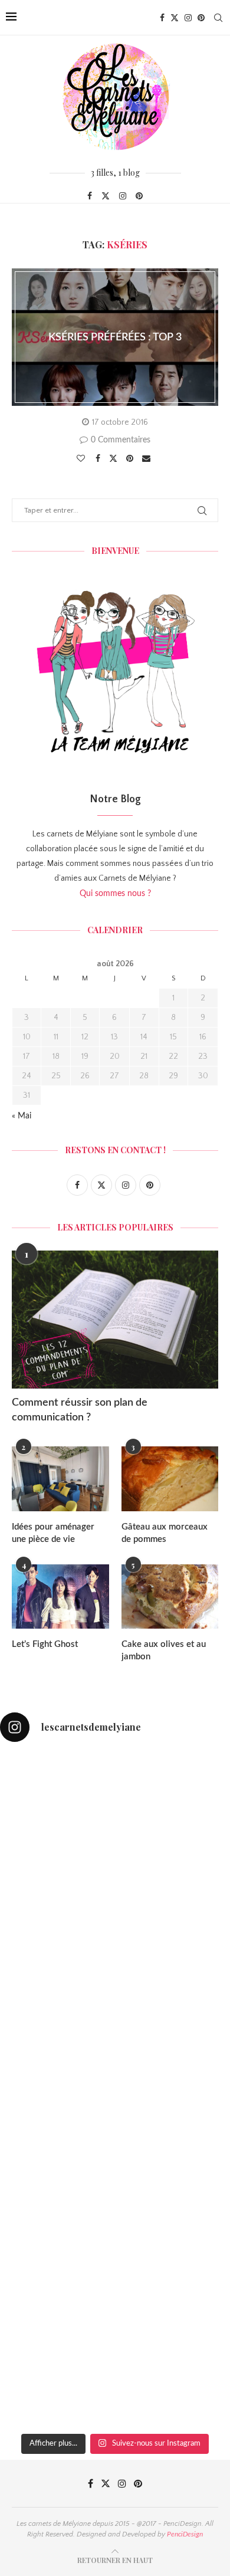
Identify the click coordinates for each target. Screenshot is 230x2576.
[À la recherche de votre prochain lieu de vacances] (115, 2090)
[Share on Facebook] (99, 459)
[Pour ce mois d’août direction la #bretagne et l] (115, 2360)
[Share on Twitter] (115, 458)
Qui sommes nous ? (115, 894)
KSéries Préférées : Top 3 (115, 337)
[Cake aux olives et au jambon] (170, 1597)
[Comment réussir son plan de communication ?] (115, 1319)
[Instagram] (188, 18)
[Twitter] (175, 18)
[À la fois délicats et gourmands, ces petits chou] (115, 1820)
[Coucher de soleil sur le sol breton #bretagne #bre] (115, 2225)
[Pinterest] (201, 18)
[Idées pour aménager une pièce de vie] (60, 1479)
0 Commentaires (121, 440)
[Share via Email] (148, 459)
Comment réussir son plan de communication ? (80, 1410)
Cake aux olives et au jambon (164, 1650)
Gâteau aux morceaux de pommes (165, 1533)
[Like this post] (82, 459)
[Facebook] (162, 18)
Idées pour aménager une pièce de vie (53, 1533)
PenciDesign (185, 2534)
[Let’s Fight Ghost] (60, 1597)
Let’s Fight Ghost (45, 1644)
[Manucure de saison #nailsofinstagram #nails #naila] (115, 1955)
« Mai (22, 1116)
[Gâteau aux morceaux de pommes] (170, 1479)
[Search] (218, 18)
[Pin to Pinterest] (131, 459)
